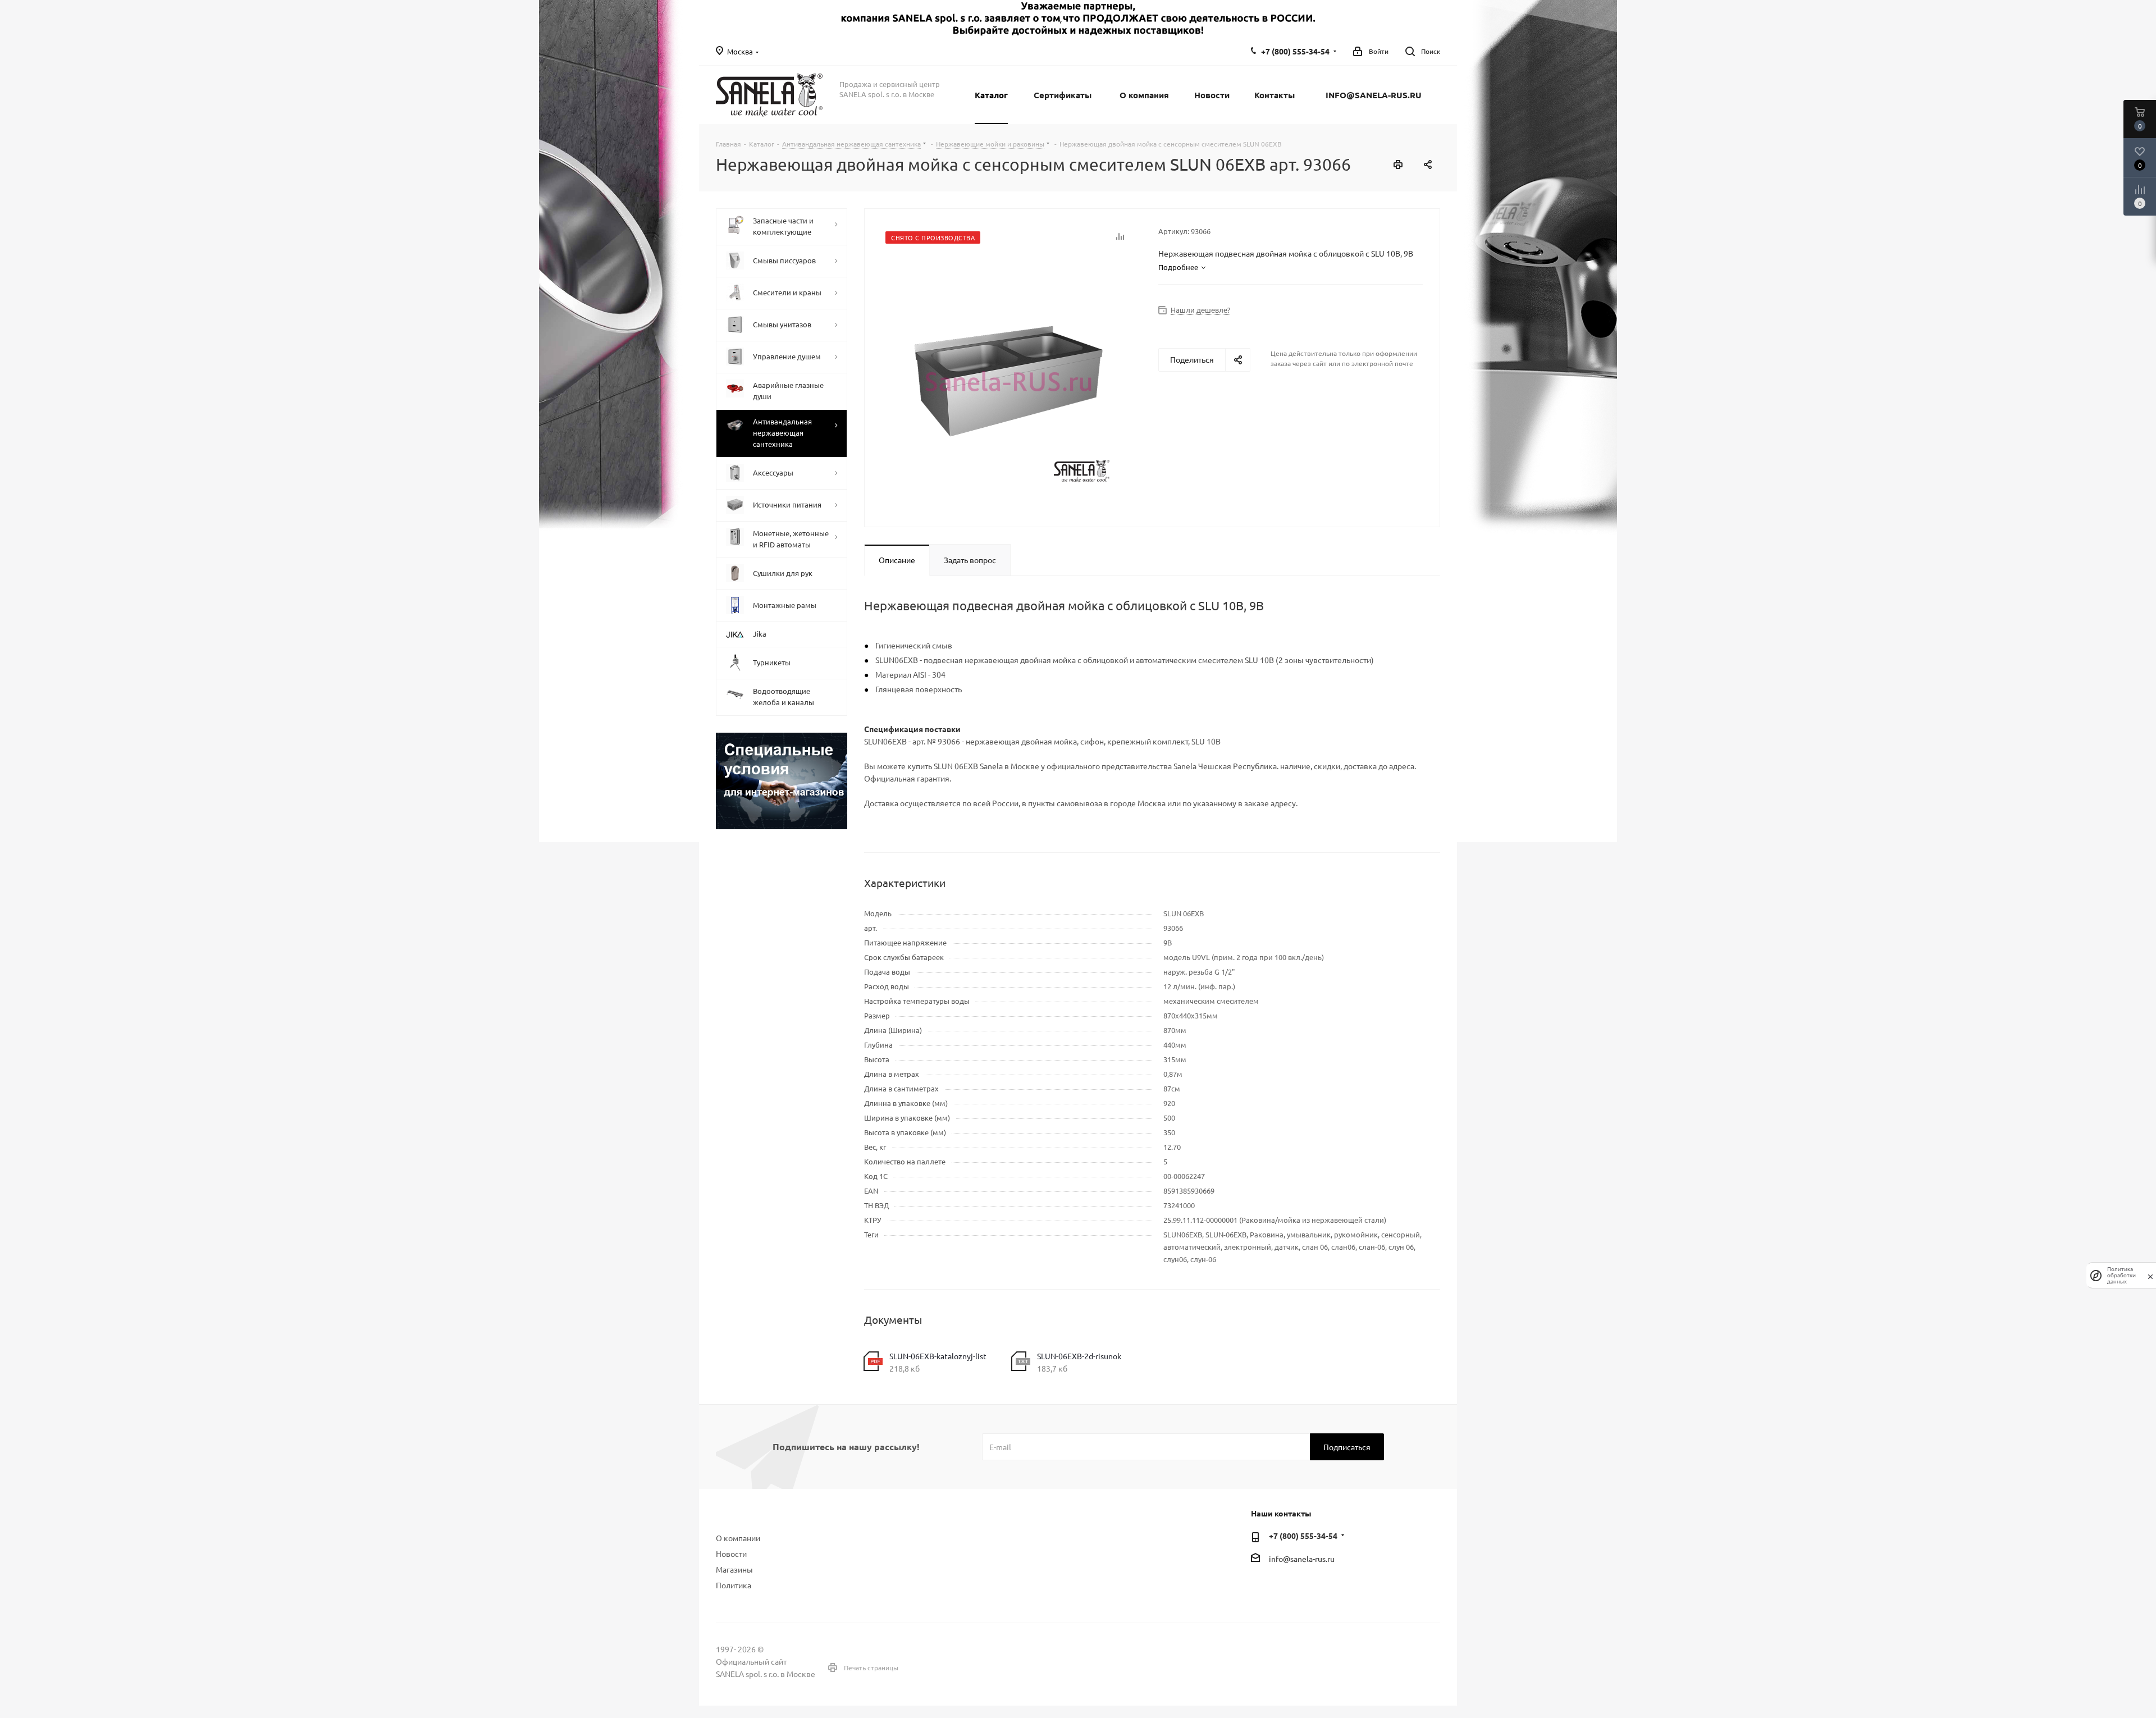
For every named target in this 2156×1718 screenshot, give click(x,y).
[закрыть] (2150, 1276)
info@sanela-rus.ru (1302, 1559)
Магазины (734, 1569)
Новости (731, 1553)
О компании (738, 1538)
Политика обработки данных (2121, 1275)
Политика (734, 1585)
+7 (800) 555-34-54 (1295, 51)
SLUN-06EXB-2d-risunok (1079, 1356)
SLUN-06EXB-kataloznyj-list (938, 1356)
